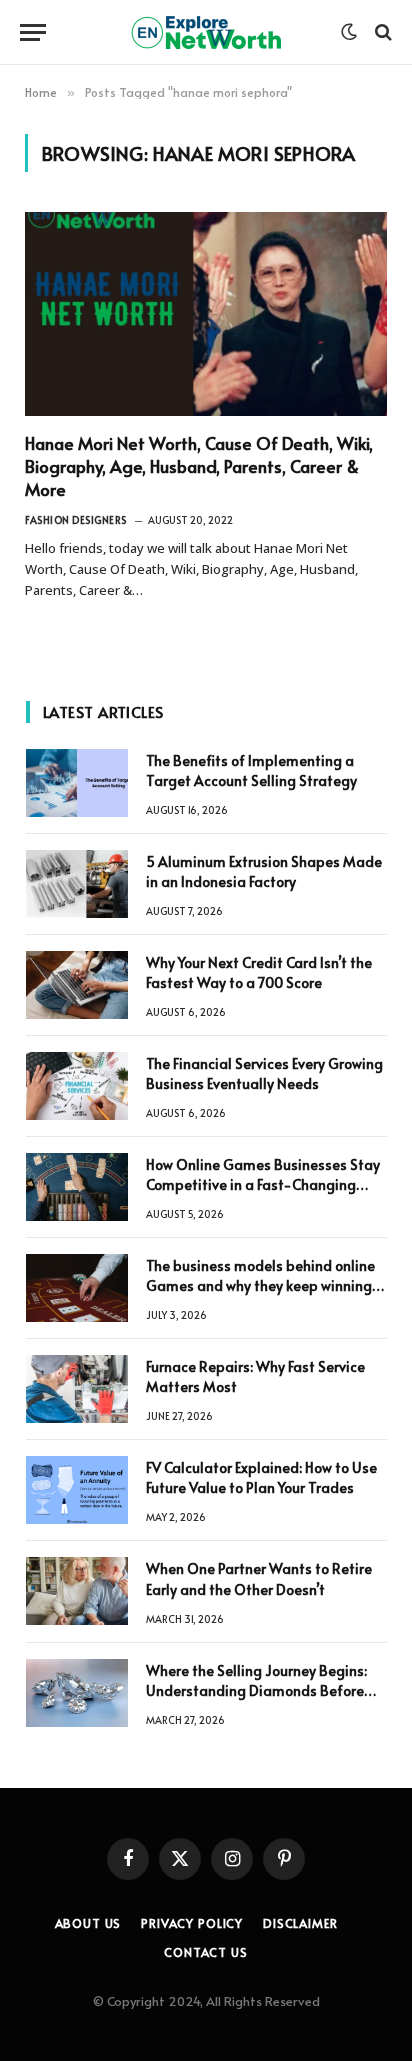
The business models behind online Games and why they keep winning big (260, 1285)
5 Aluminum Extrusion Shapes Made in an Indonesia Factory (264, 871)
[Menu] (33, 32)
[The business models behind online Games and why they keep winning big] (77, 1288)
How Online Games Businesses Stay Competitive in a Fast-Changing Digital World (263, 1184)
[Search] (381, 32)
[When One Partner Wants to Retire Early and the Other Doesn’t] (77, 1591)
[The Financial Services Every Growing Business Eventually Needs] (77, 1086)
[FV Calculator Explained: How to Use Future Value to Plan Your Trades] (77, 1490)
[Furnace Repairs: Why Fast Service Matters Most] (77, 1389)
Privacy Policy (192, 1923)
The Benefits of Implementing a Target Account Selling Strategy (251, 770)
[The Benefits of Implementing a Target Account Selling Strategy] (77, 783)
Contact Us (205, 1952)
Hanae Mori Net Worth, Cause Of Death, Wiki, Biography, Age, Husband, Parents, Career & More (199, 466)
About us (88, 1923)
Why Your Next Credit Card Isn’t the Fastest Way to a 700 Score (259, 972)
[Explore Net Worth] (206, 32)
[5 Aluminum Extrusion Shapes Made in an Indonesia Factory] (77, 884)
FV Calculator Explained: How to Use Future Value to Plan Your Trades (261, 1477)
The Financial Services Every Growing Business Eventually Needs (264, 1073)
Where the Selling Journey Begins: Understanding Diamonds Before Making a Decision (256, 1690)
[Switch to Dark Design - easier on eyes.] (349, 32)
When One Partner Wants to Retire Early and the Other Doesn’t (259, 1578)
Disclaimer (300, 1923)
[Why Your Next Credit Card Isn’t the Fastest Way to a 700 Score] (77, 985)
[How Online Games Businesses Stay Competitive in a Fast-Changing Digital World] (77, 1187)
